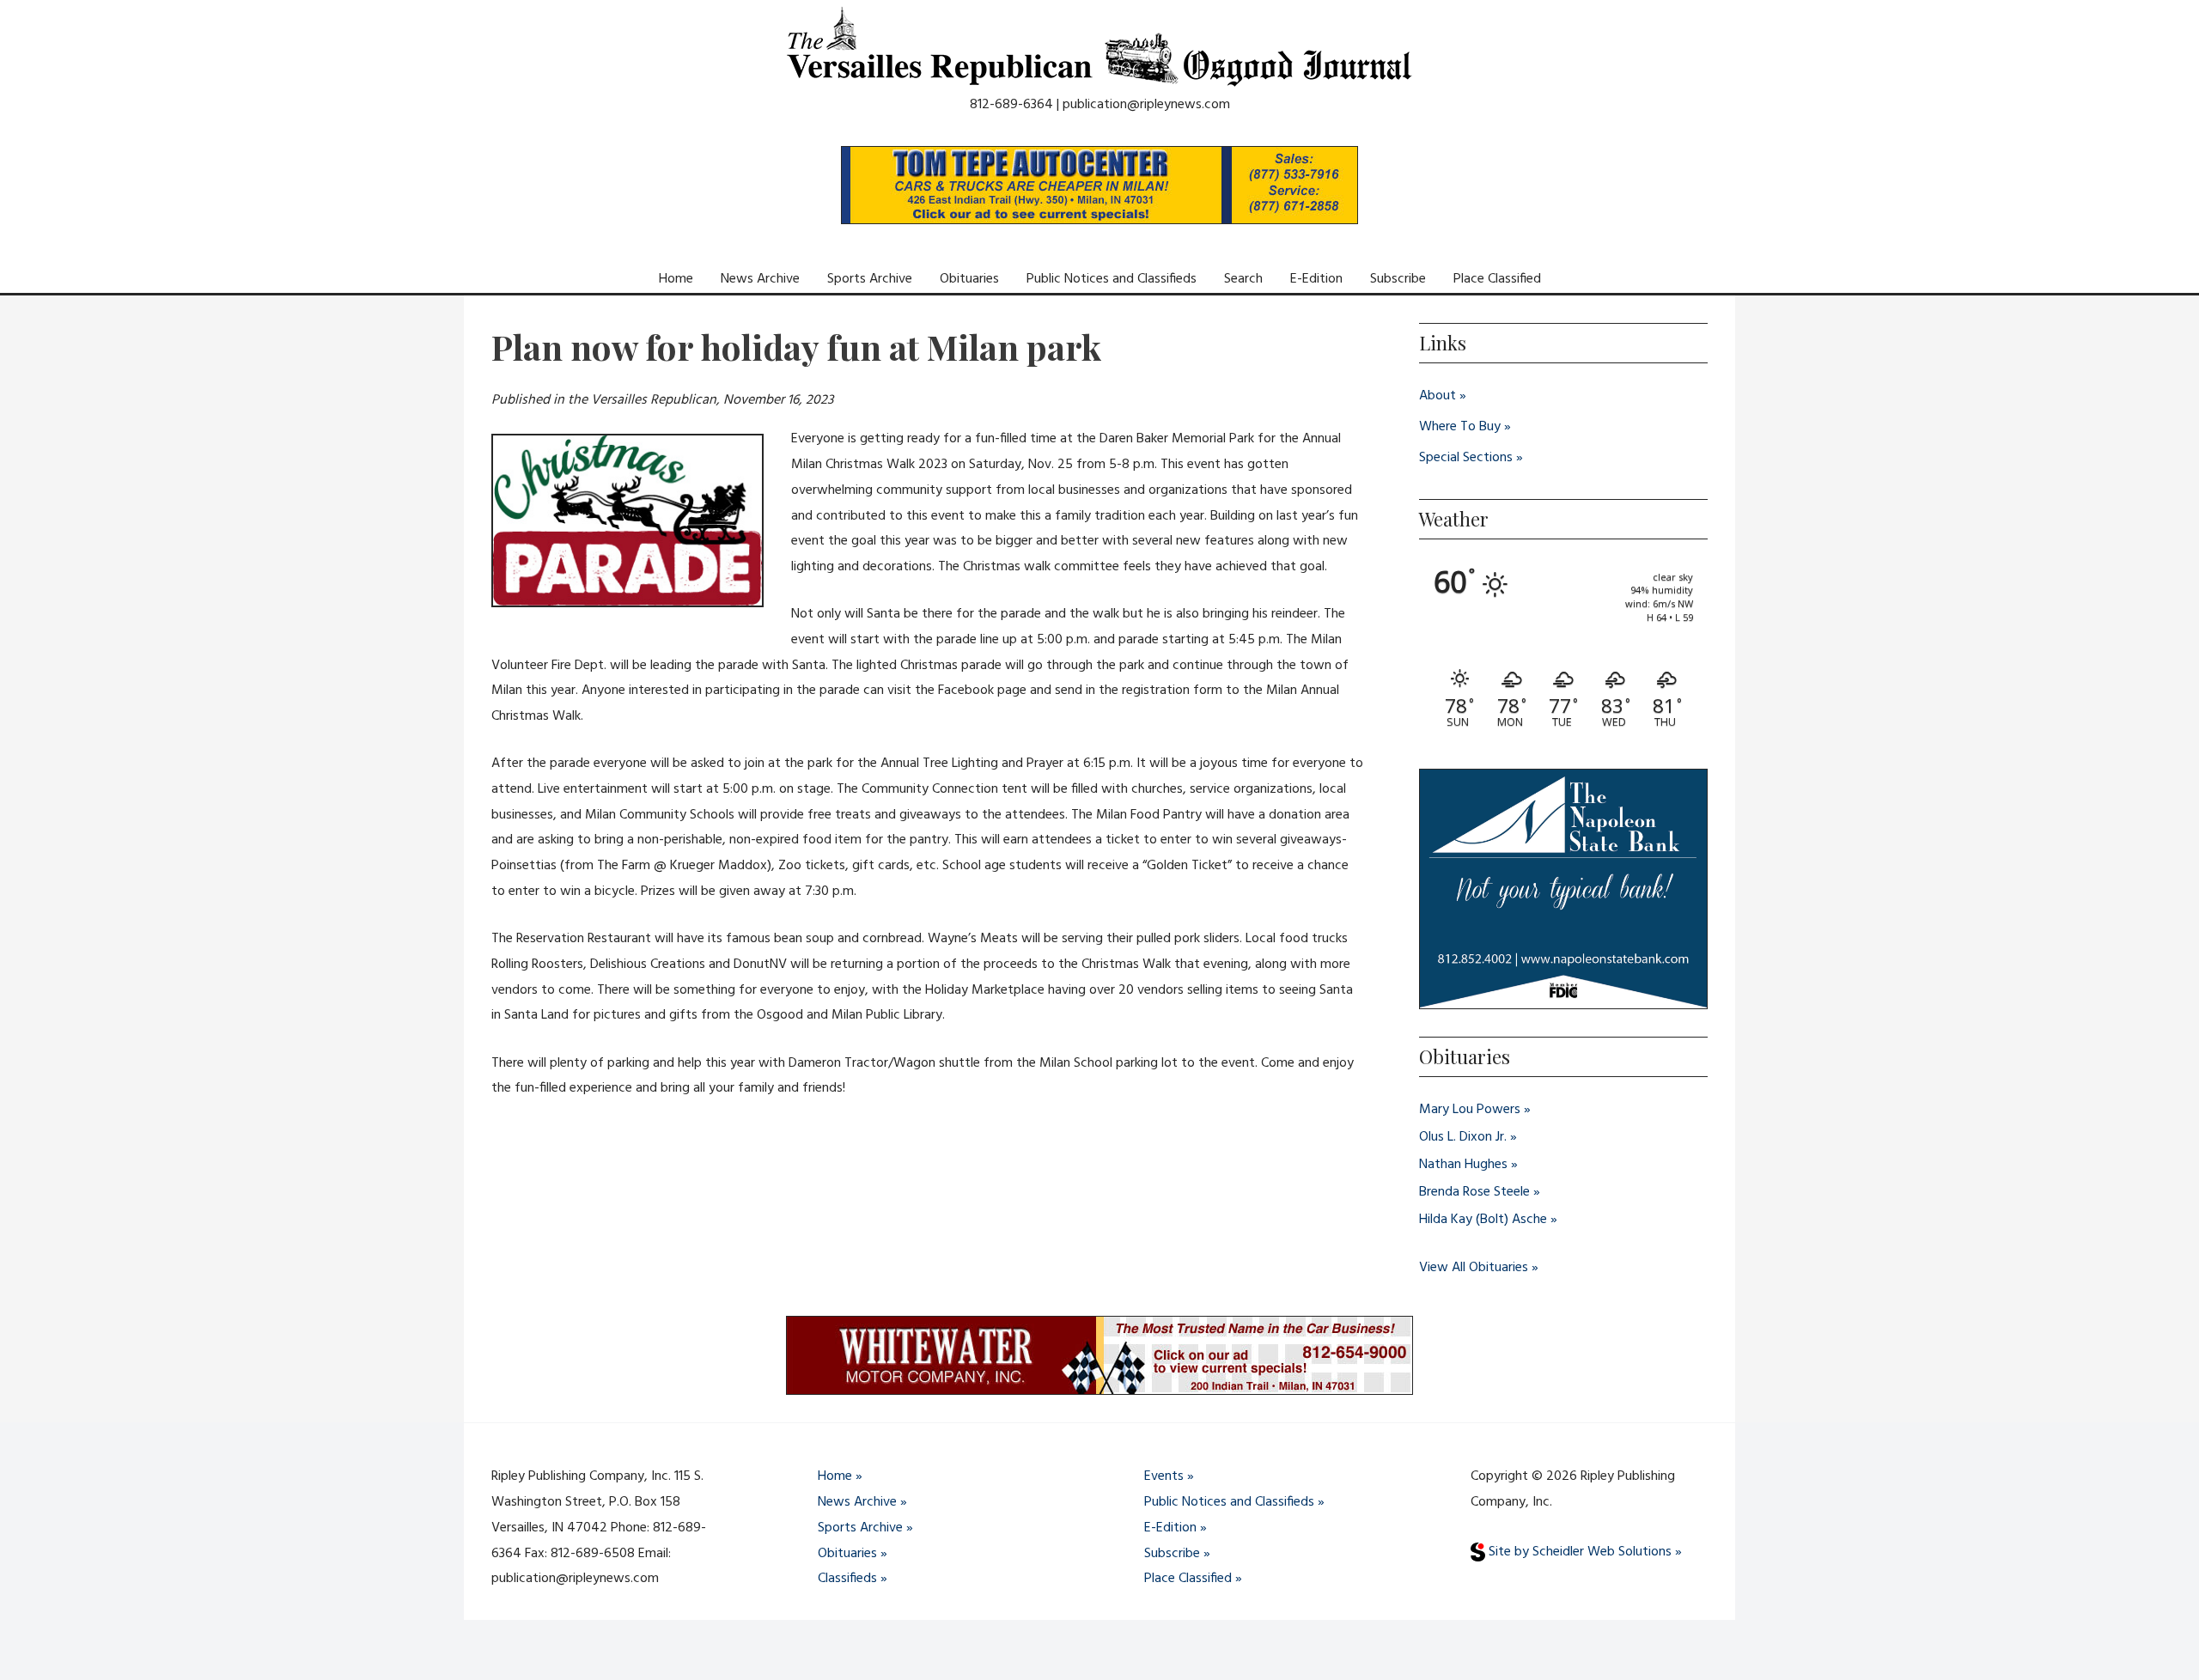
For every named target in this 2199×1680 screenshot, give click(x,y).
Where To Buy (1460, 427)
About (1438, 396)
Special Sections (1466, 458)
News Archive (760, 279)
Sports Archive (870, 279)
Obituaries (969, 279)
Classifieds (847, 1579)
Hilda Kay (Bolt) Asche (1483, 1220)
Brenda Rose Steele (1474, 1192)
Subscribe (1398, 279)
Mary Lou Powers (1470, 1110)
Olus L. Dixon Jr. (1463, 1137)
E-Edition (1316, 279)
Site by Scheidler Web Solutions (1578, 1552)
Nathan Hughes (1463, 1165)
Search (1243, 279)
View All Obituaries (1474, 1268)
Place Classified (1497, 279)
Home (676, 279)
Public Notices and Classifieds (1112, 279)
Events (1164, 1476)
